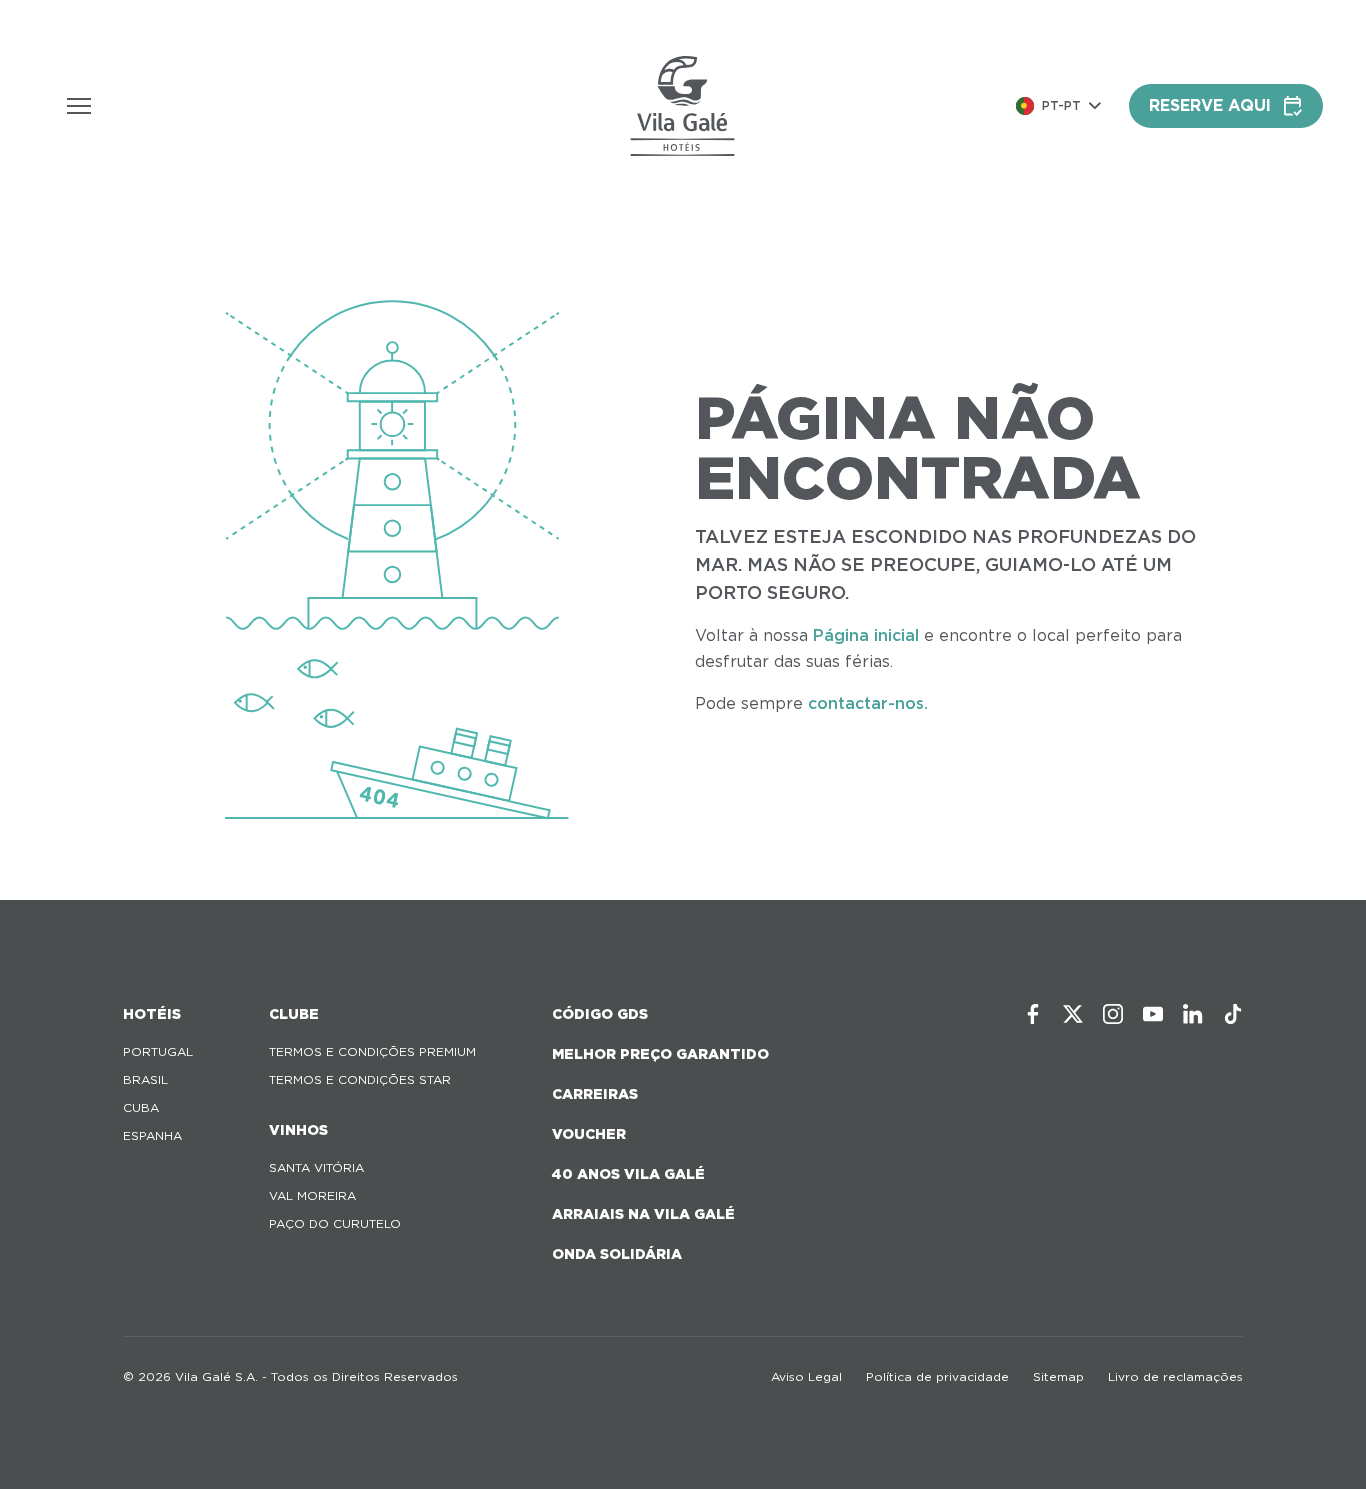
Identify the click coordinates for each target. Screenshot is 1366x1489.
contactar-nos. (868, 703)
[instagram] (1113, 1014)
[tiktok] (1233, 1014)
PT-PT (1061, 105)
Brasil (145, 1079)
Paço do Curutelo (335, 1223)
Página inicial (866, 635)
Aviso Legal (806, 1376)
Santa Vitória (316, 1167)
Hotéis (152, 1014)
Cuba (141, 1107)
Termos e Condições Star (360, 1079)
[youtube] (1153, 1014)
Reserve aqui (1210, 105)
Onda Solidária (617, 1254)
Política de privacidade (937, 1376)
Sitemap (1058, 1376)
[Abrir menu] (79, 106)
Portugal (158, 1051)
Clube (294, 1014)
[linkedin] (1193, 1014)
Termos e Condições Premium (372, 1051)
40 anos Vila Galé (628, 1174)
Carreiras (595, 1094)
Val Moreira (312, 1195)
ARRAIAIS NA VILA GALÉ (643, 1214)
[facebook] (1033, 1014)
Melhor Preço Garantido (660, 1054)
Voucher (589, 1134)
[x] (1073, 1014)
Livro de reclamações (1175, 1376)
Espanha (152, 1135)
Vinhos (298, 1130)
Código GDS (600, 1014)
